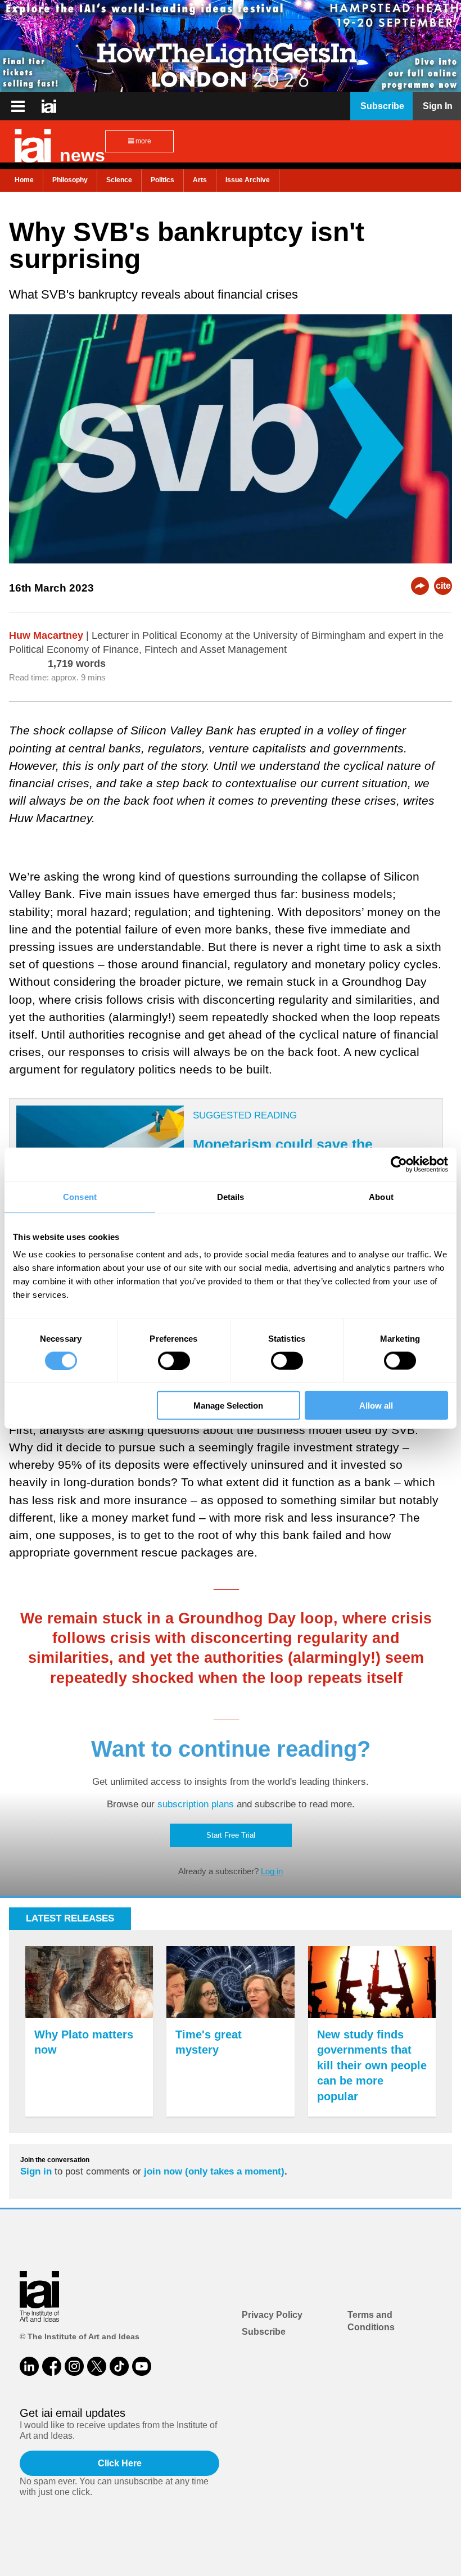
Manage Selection (228, 1406)
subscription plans (196, 1804)
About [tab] (381, 1196)
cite (443, 586)
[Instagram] (74, 2366)
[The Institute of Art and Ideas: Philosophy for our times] (18, 106)
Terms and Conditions (371, 2321)
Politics (162, 180)
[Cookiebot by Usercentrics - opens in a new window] (399, 1164)
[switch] (174, 1360)
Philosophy (70, 180)
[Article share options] (420, 586)
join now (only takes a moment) (214, 2171)
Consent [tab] (80, 1196)
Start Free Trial (231, 1835)
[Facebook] (52, 2366)
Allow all (376, 1406)
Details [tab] (231, 1196)
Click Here (120, 2463)
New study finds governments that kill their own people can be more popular (372, 2065)
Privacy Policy (272, 2315)
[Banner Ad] (231, 46)
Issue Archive (248, 180)
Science (119, 180)
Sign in (36, 2171)
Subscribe (264, 2332)
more (143, 141)
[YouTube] (142, 2366)
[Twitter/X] (97, 2366)
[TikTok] (119, 2366)
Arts (200, 180)
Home (24, 180)
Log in (272, 1871)
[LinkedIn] (29, 2366)
